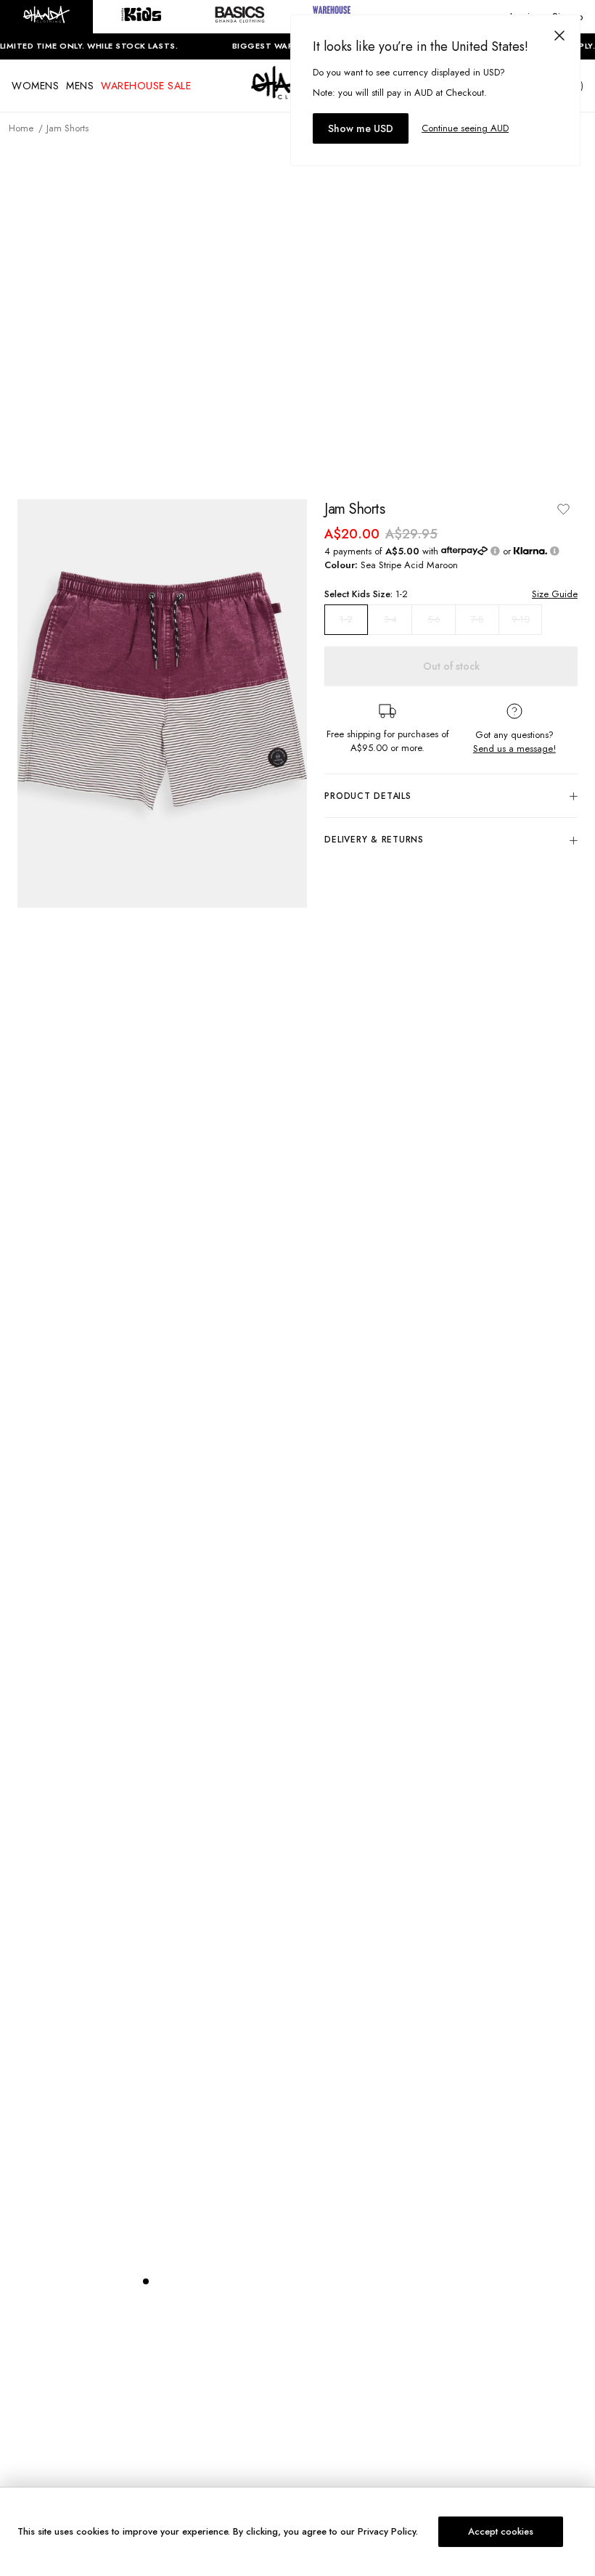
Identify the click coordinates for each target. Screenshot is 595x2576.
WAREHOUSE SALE (146, 86)
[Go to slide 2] (160, 2281)
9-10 (521, 619)
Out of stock (451, 666)
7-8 (477, 619)
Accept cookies (501, 2531)
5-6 (434, 619)
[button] (46, 17)
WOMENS (35, 86)
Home (21, 128)
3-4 (390, 619)
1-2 (346, 620)
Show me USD (361, 128)
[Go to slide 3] (175, 2281)
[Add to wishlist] (563, 509)
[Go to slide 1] (146, 2281)
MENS (80, 86)
